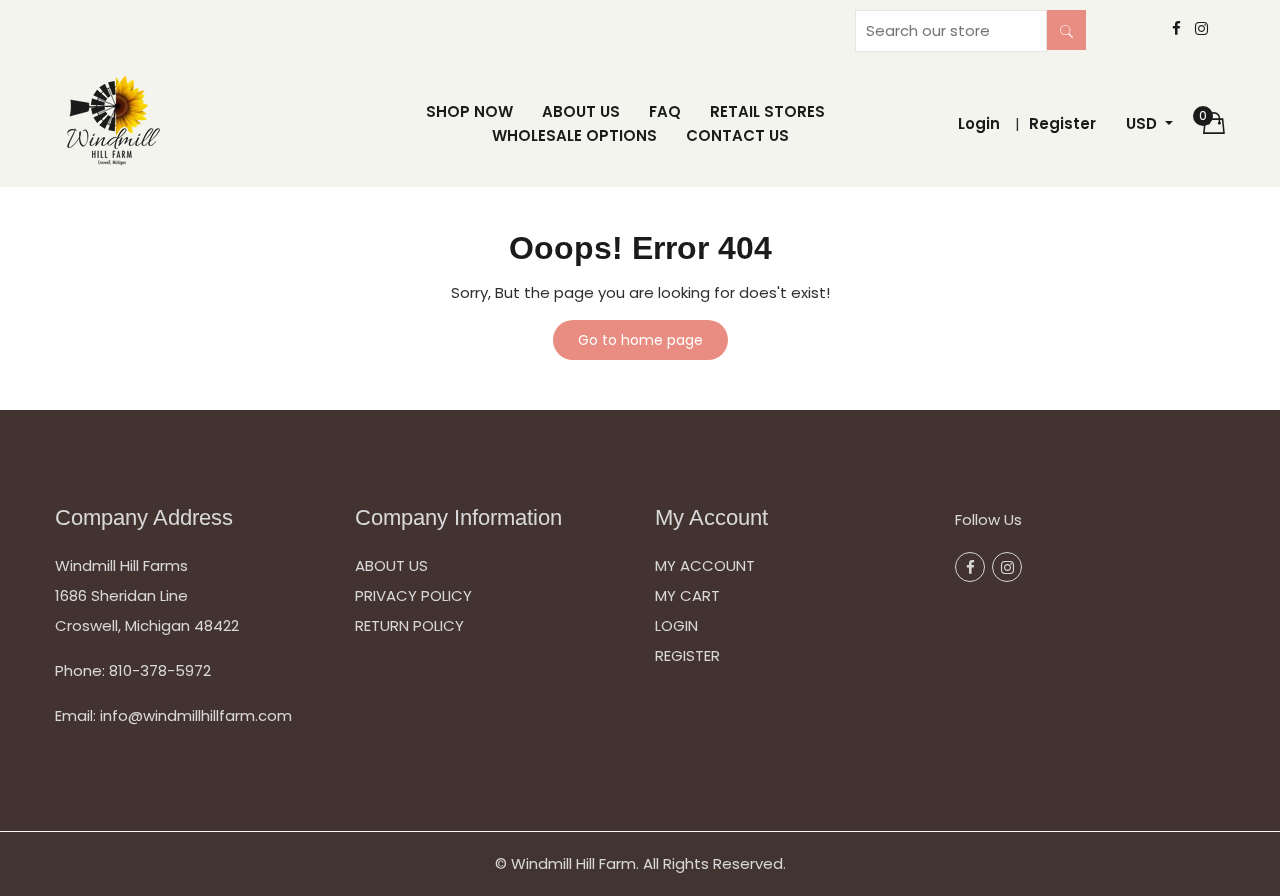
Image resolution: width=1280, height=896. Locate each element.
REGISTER (687, 655)
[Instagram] (1201, 29)
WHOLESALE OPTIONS (574, 135)
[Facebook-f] (1176, 29)
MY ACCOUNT (705, 565)
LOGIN (676, 625)
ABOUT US (581, 111)
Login (979, 123)
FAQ (665, 111)
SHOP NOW (469, 111)
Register (1062, 123)
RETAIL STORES (767, 111)
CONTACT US (737, 135)
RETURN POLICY (409, 625)
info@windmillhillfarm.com (196, 715)
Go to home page (640, 340)
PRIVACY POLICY (413, 595)
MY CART (687, 595)
